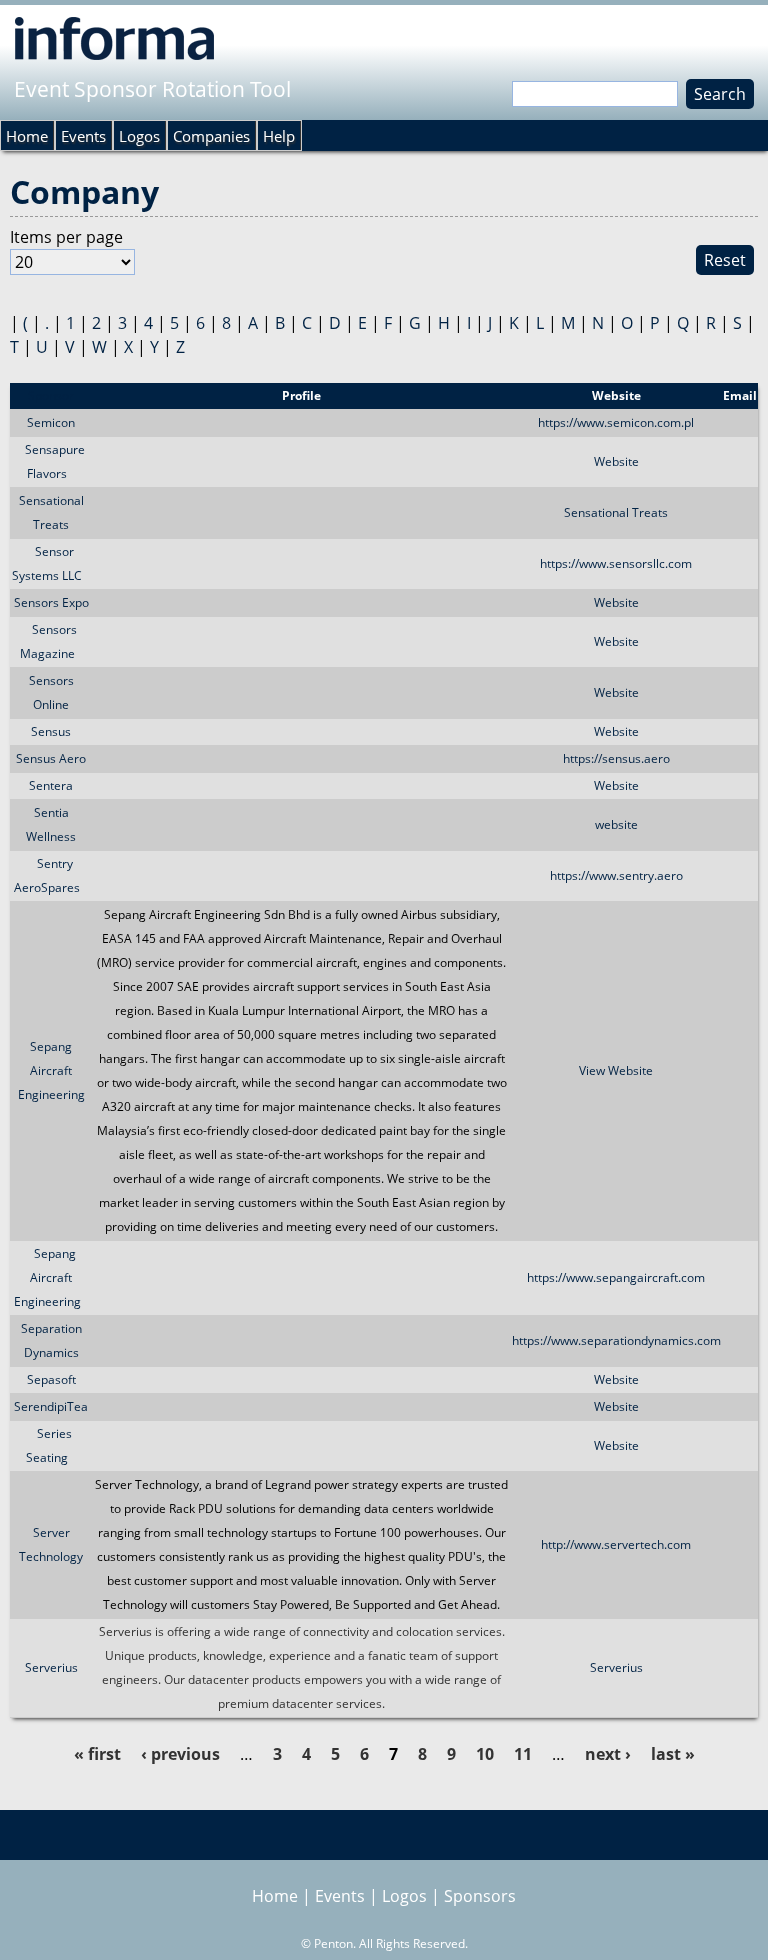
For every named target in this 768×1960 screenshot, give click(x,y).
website (616, 824)
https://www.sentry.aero (616, 875)
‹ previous (180, 1754)
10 (485, 1754)
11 (523, 1754)
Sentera (51, 785)
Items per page (66, 237)
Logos (139, 136)
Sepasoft (51, 1379)
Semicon (51, 422)
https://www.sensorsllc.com (616, 563)
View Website (616, 1070)
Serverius (51, 1667)
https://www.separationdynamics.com (616, 1340)
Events (83, 136)
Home (27, 136)
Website (616, 461)
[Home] (114, 38)
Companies (211, 136)
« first (97, 1754)
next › (608, 1754)
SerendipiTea (51, 1406)
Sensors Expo (51, 602)
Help (279, 136)
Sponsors (480, 1896)
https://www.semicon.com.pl (616, 422)
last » (673, 1754)
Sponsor (51, 395)
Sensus (51, 731)
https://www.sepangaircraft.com (616, 1277)
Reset (725, 260)
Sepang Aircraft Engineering (51, 1070)
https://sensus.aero (616, 758)
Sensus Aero (51, 758)
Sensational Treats (616, 512)
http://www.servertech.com (616, 1544)
